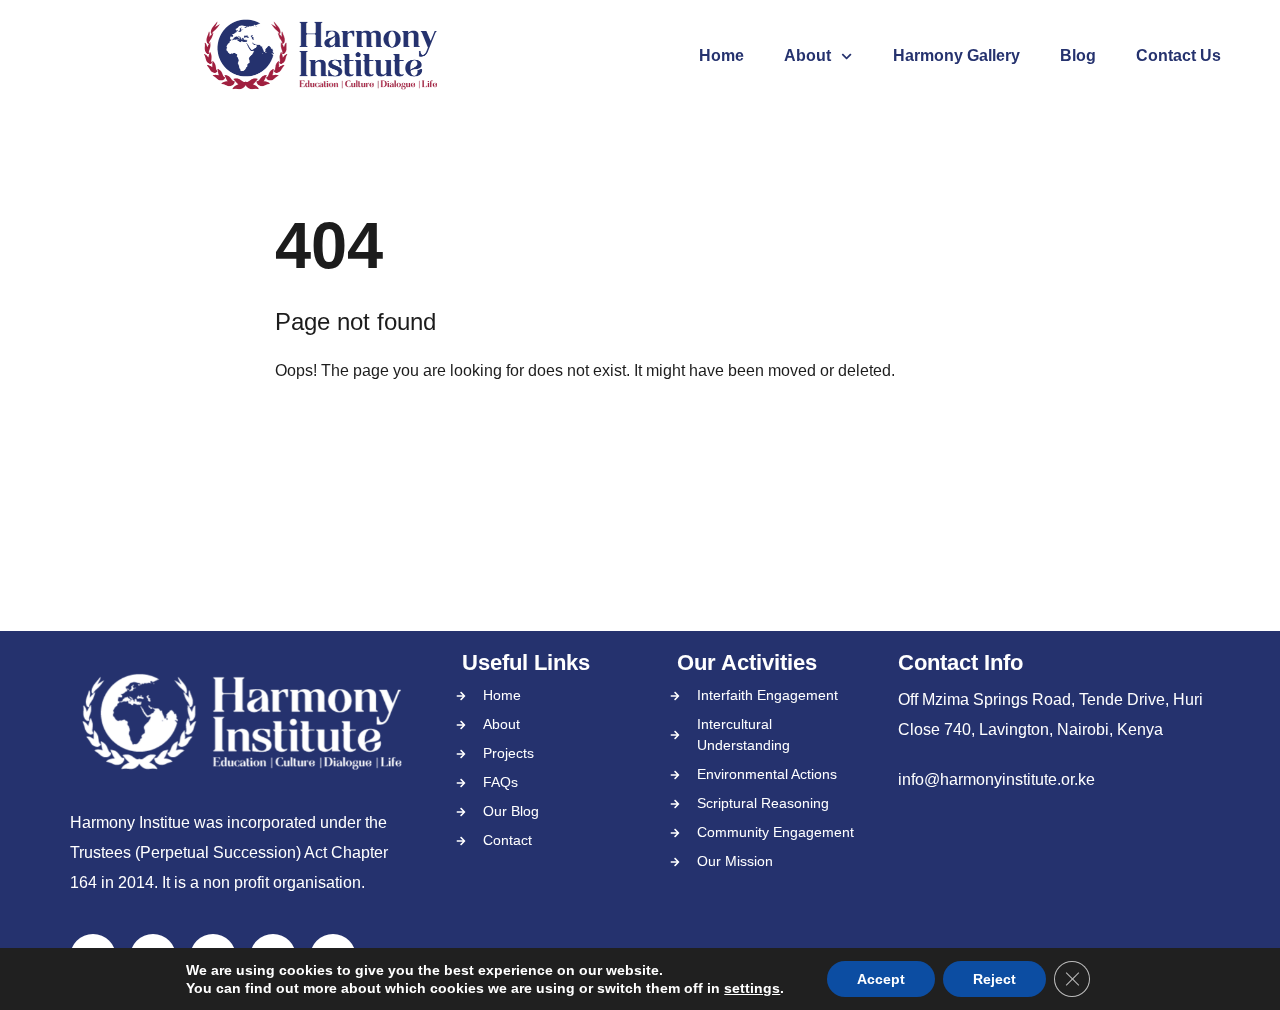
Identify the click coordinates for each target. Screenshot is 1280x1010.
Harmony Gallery (956, 55)
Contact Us (1178, 55)
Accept (881, 979)
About (807, 55)
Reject (994, 979)
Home (721, 55)
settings (752, 988)
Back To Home (358, 433)
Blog (1078, 55)
